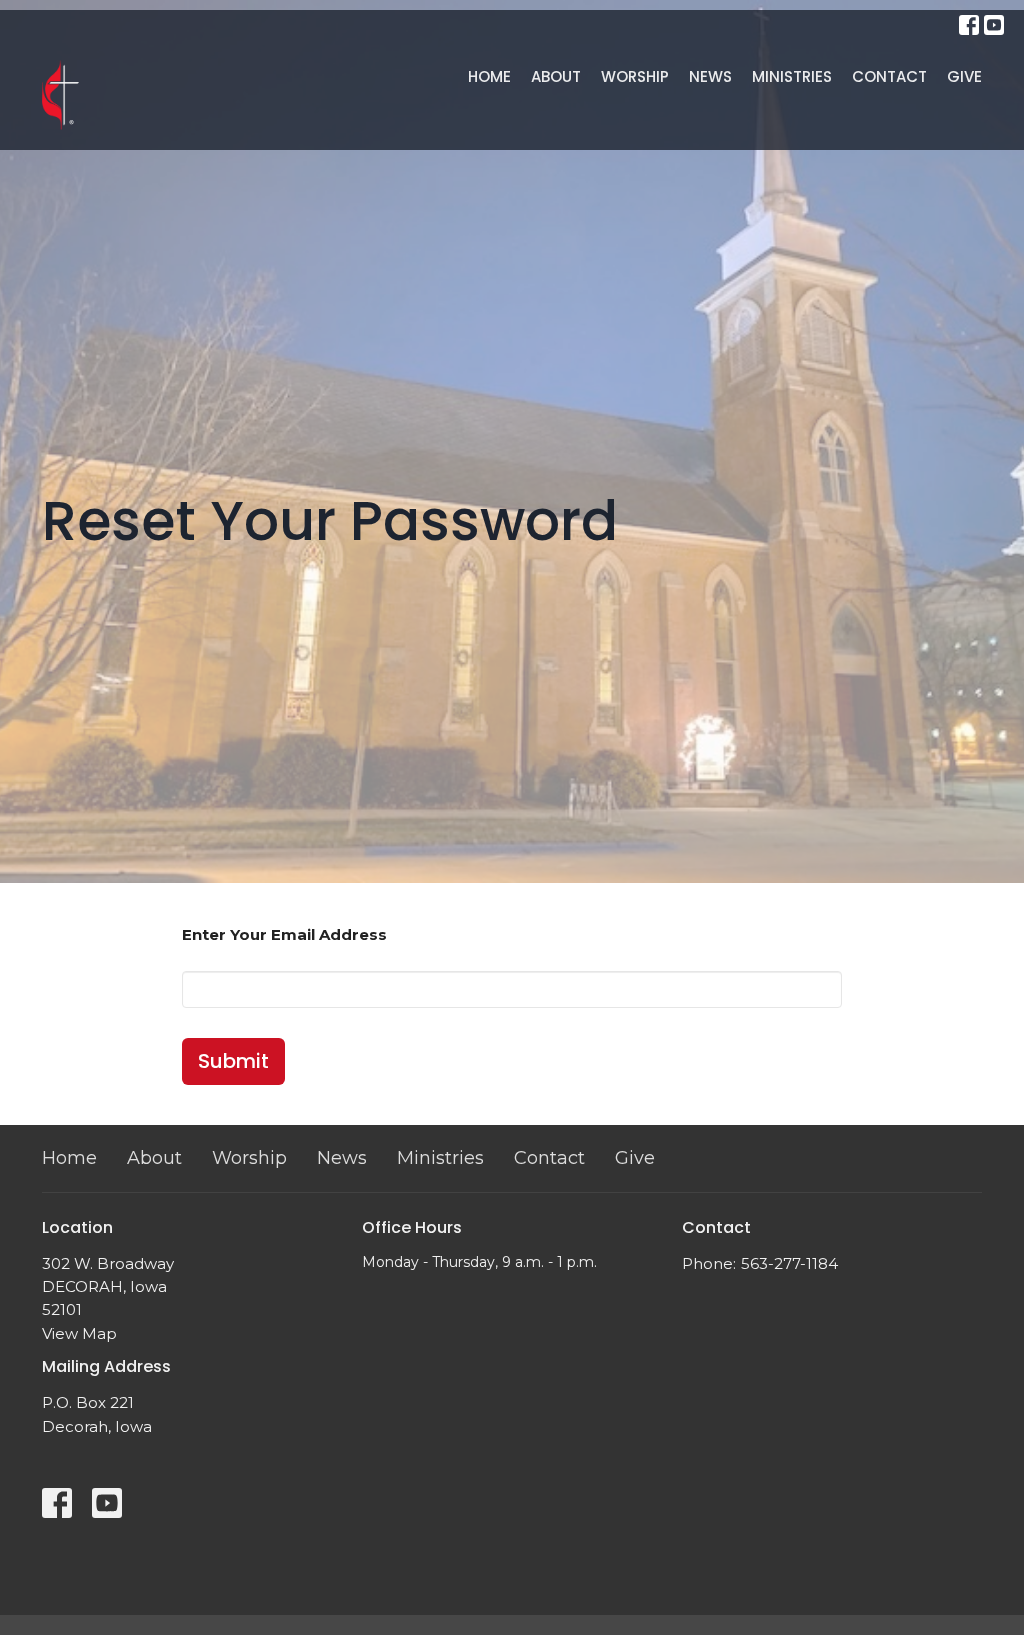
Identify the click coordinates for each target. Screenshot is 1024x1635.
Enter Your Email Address (284, 934)
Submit (233, 1061)
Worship (635, 76)
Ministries (792, 76)
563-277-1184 (789, 1263)
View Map (79, 1333)
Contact (889, 76)
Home (489, 76)
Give (964, 76)
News (710, 76)
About (556, 76)
